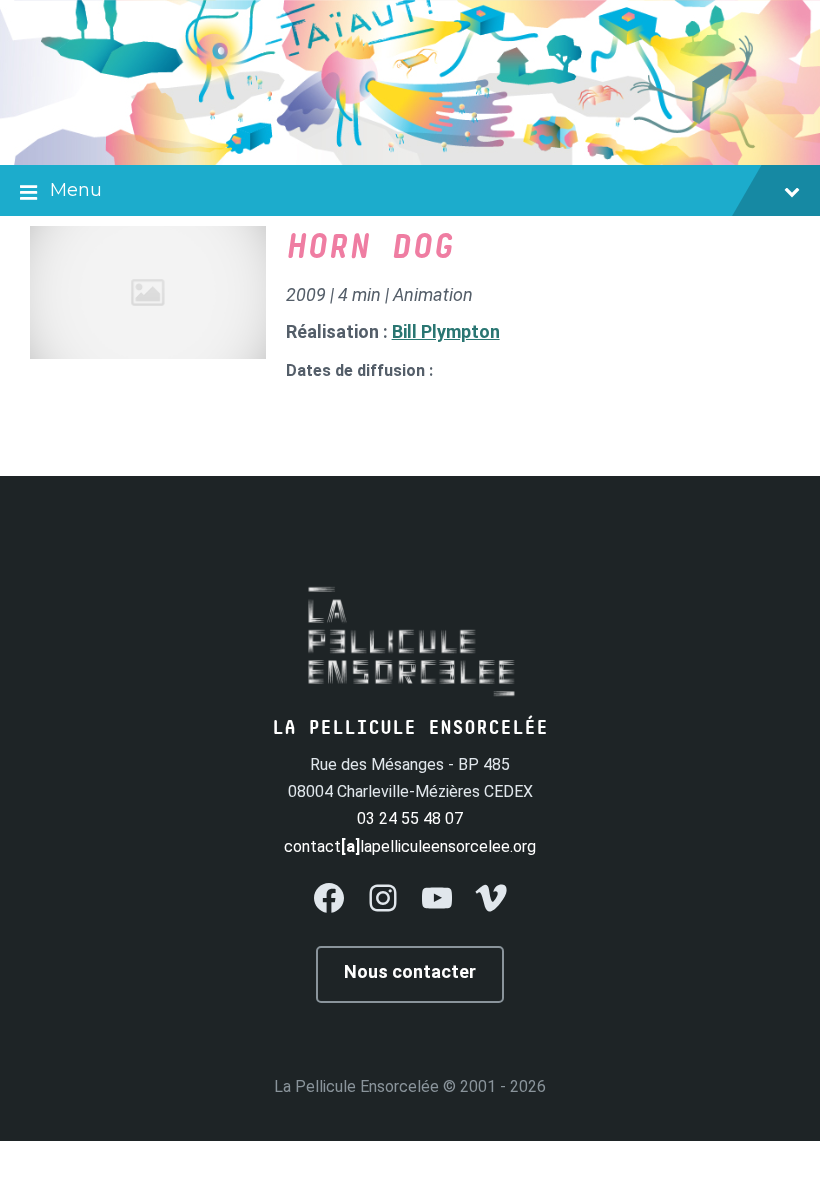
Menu (76, 190)
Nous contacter (410, 971)
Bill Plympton (446, 331)
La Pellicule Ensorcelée (356, 1086)
